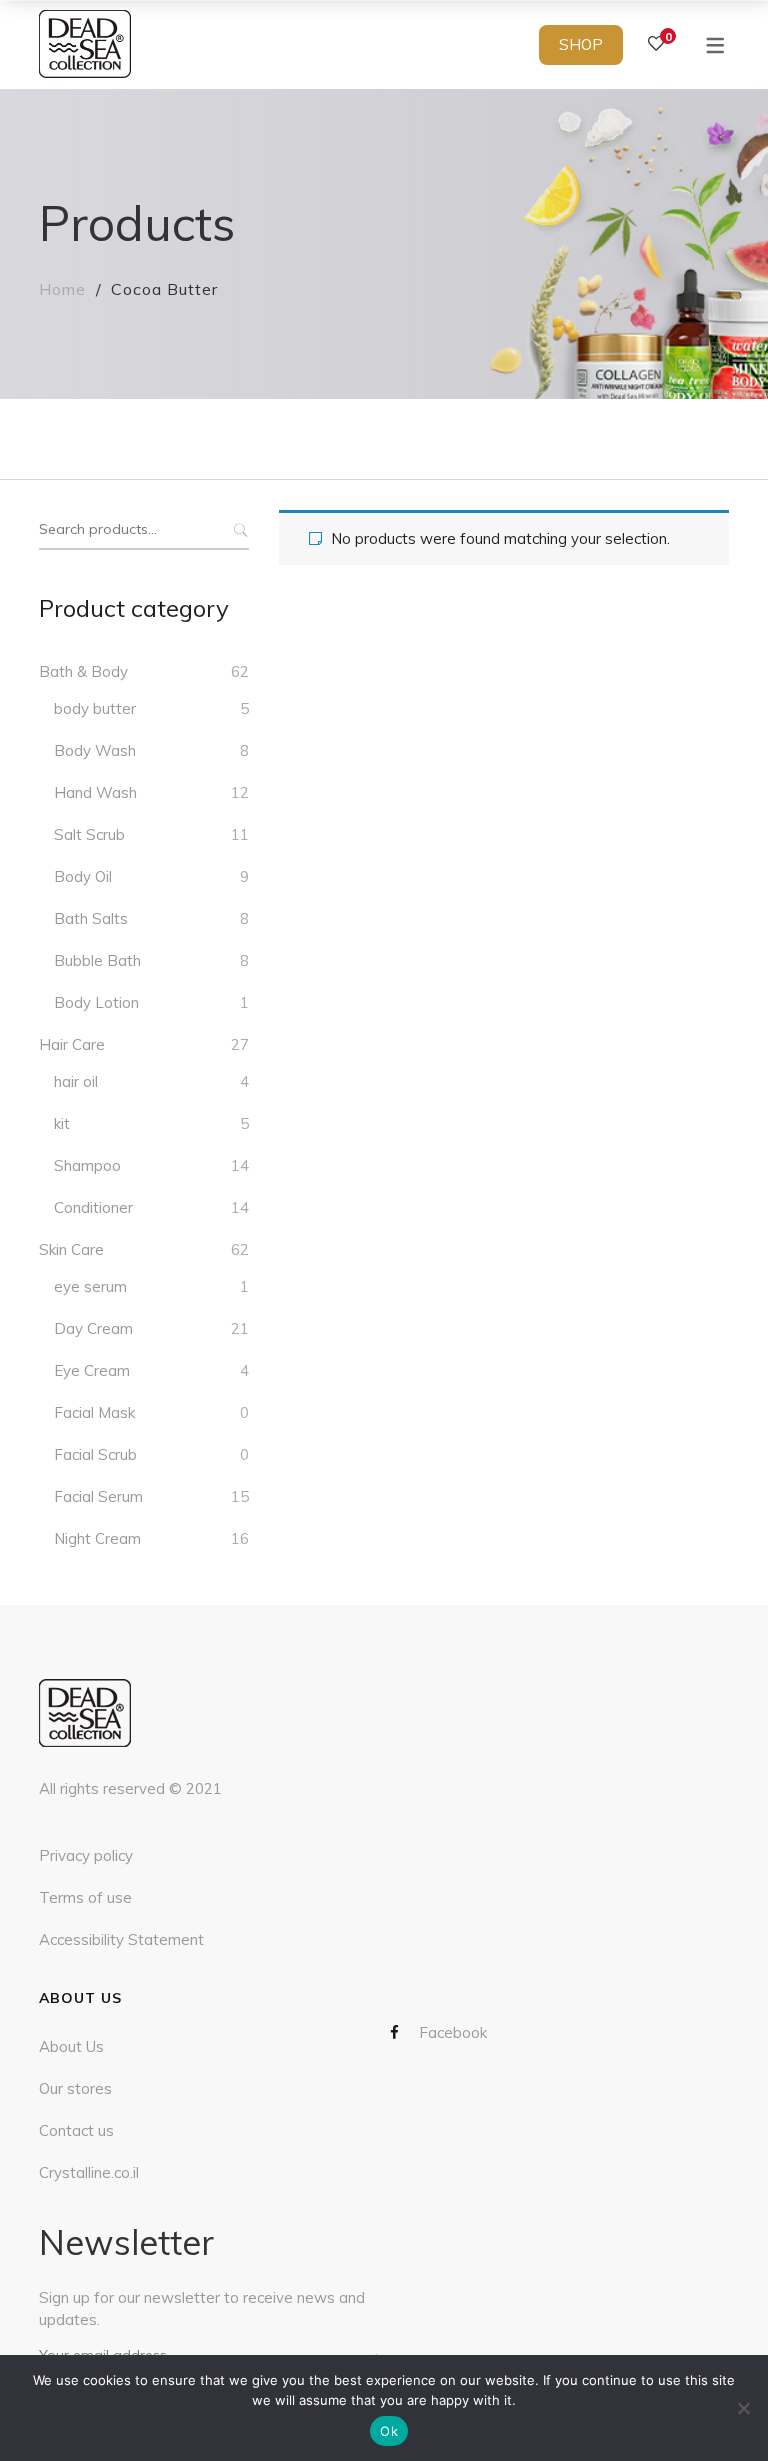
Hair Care (72, 1044)
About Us (71, 2046)
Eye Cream (92, 1370)
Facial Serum (98, 1496)
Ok (389, 2431)
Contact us (76, 2130)
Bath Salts (91, 918)
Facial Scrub (95, 1454)
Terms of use (85, 1897)
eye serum (90, 1286)
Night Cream (97, 1538)
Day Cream (93, 1328)
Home (62, 289)
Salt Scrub (89, 834)
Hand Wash (95, 792)
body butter (95, 708)
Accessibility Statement (121, 1939)
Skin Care (71, 1249)
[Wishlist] (656, 44)
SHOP (581, 44)
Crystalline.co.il (89, 2172)
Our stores (75, 2088)
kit (62, 1123)
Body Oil (83, 876)
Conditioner (93, 1207)
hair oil (76, 1081)
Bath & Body (83, 671)
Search (238, 530)
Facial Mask (94, 1412)
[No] (743, 2408)
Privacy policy (86, 1855)
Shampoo (87, 1165)
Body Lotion (96, 1002)
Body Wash (95, 750)
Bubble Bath (97, 960)
